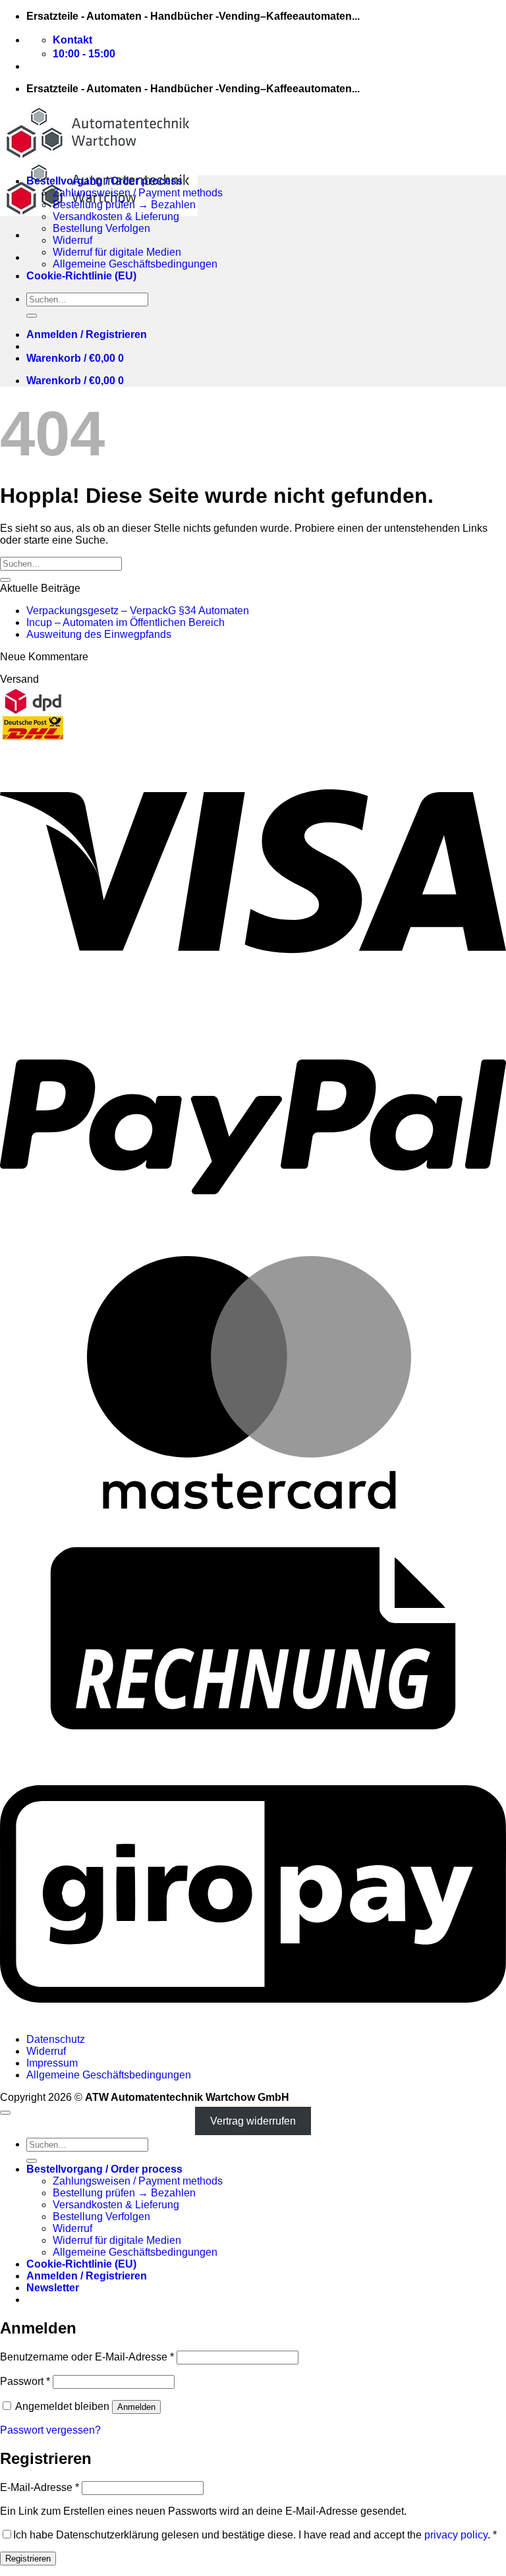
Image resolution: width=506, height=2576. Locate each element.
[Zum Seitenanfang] (5, 2113)
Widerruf (72, 240)
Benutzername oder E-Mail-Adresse (87, 2357)
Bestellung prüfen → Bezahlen (124, 205)
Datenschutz (56, 2039)
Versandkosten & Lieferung (116, 216)
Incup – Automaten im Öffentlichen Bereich (126, 622)
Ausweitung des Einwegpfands (99, 634)
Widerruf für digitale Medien (117, 252)
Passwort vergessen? (50, 2430)
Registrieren (28, 2559)
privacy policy (456, 2535)
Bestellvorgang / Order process (104, 181)
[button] (87, 334)
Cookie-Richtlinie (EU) (81, 276)
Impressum (52, 2063)
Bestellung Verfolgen (101, 228)
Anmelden (136, 2407)
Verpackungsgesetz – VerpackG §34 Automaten (138, 611)
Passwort (25, 2381)
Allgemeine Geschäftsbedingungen (135, 264)
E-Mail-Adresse (40, 2487)
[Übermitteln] (32, 316)
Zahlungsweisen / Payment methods (138, 193)
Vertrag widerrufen (253, 2121)
